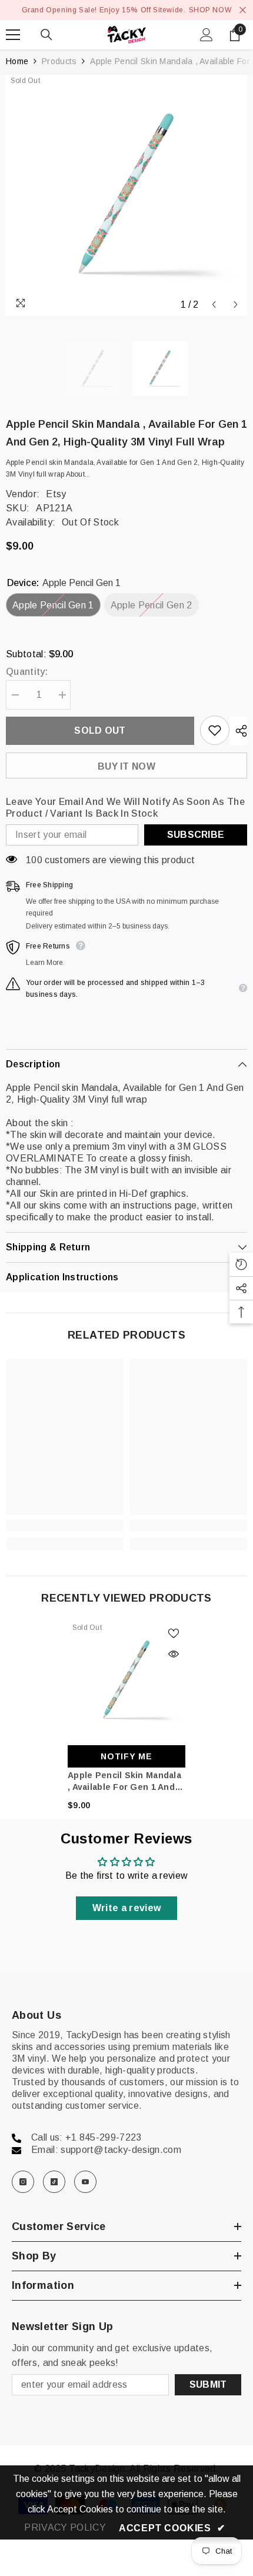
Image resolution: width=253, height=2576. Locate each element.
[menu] (13, 35)
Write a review (126, 1908)
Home (17, 61)
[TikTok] (54, 2182)
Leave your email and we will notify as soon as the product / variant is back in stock (125, 808)
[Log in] (207, 35)
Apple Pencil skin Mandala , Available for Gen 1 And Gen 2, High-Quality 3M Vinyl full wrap (124, 1782)
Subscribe (196, 835)
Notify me (126, 1756)
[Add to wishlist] (215, 730)
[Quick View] (174, 1654)
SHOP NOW (210, 10)
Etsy (56, 494)
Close (243, 10)
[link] (65, 1526)
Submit (208, 2384)
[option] (126, 195)
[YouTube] (85, 2182)
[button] (214, 304)
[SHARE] (238, 731)
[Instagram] (23, 2182)
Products (59, 61)
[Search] (46, 35)
